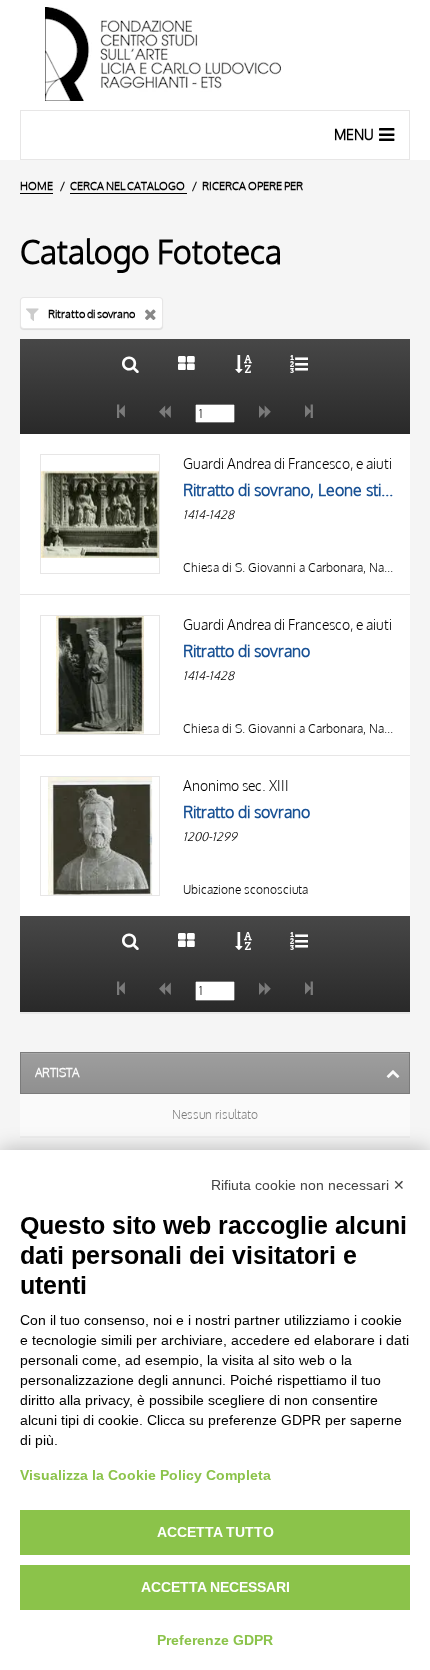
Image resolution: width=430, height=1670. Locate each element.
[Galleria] (186, 363)
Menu (354, 134)
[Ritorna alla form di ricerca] (130, 363)
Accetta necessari (215, 1587)
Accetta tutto (215, 1532)
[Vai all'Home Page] (215, 55)
